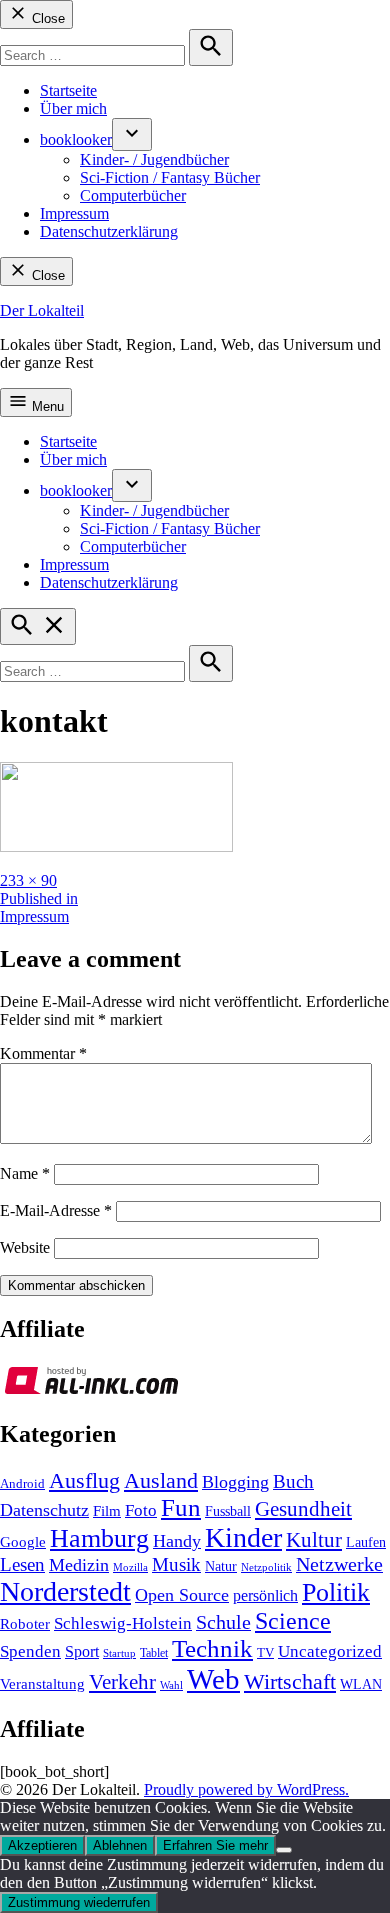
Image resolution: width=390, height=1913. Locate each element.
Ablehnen (120, 1845)
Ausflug (84, 1481)
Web (213, 1679)
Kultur (314, 1540)
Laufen (366, 1542)
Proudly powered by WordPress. (246, 1789)
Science (293, 1621)
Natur (221, 1566)
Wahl (171, 1685)
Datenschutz (44, 1510)
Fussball (228, 1511)
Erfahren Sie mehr (215, 1845)
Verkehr (122, 1682)
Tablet (154, 1653)
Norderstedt (65, 1591)
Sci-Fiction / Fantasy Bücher (170, 177)
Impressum (74, 213)
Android (22, 1484)
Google (23, 1542)
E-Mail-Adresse (56, 1210)
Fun (181, 1507)
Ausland (161, 1480)
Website (25, 1247)
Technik (212, 1648)
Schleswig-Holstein (123, 1623)
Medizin (79, 1565)
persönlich (265, 1595)
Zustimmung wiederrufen (79, 1902)
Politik (336, 1592)
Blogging (235, 1482)
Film (107, 1511)
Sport (82, 1651)
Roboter (25, 1624)
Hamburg (99, 1538)
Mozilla (130, 1567)
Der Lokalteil (42, 310)
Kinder (243, 1537)
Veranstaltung (42, 1684)
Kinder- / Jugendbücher (154, 159)
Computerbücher (133, 195)
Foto (141, 1510)
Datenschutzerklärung (109, 231)
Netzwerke (339, 1564)
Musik (176, 1564)
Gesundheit (303, 1509)
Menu (46, 406)
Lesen (22, 1564)
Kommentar (43, 1053)
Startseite (68, 90)
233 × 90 (28, 880)
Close (46, 18)
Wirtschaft (290, 1681)
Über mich (73, 108)
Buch (293, 1481)
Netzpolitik (266, 1567)
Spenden (30, 1651)
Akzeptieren (42, 1845)
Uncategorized (330, 1651)
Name (25, 1173)
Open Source (182, 1595)
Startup (119, 1653)
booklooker (76, 139)
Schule (223, 1622)
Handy (177, 1541)
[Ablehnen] (284, 1850)
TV (265, 1653)
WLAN (361, 1684)
